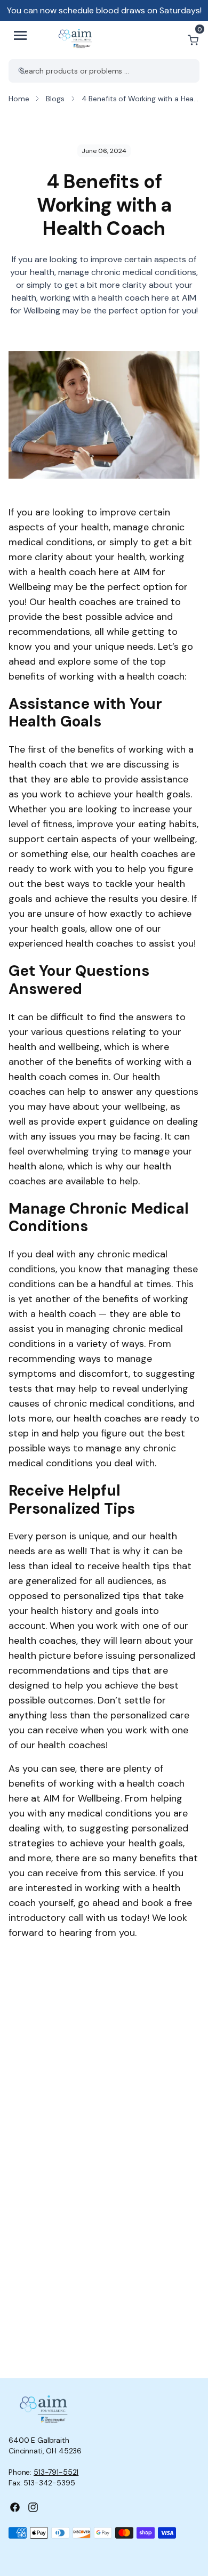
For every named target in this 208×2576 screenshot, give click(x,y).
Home (19, 99)
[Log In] (167, 40)
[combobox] (104, 71)
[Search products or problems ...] (22, 71)
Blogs (55, 99)
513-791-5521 (56, 2472)
